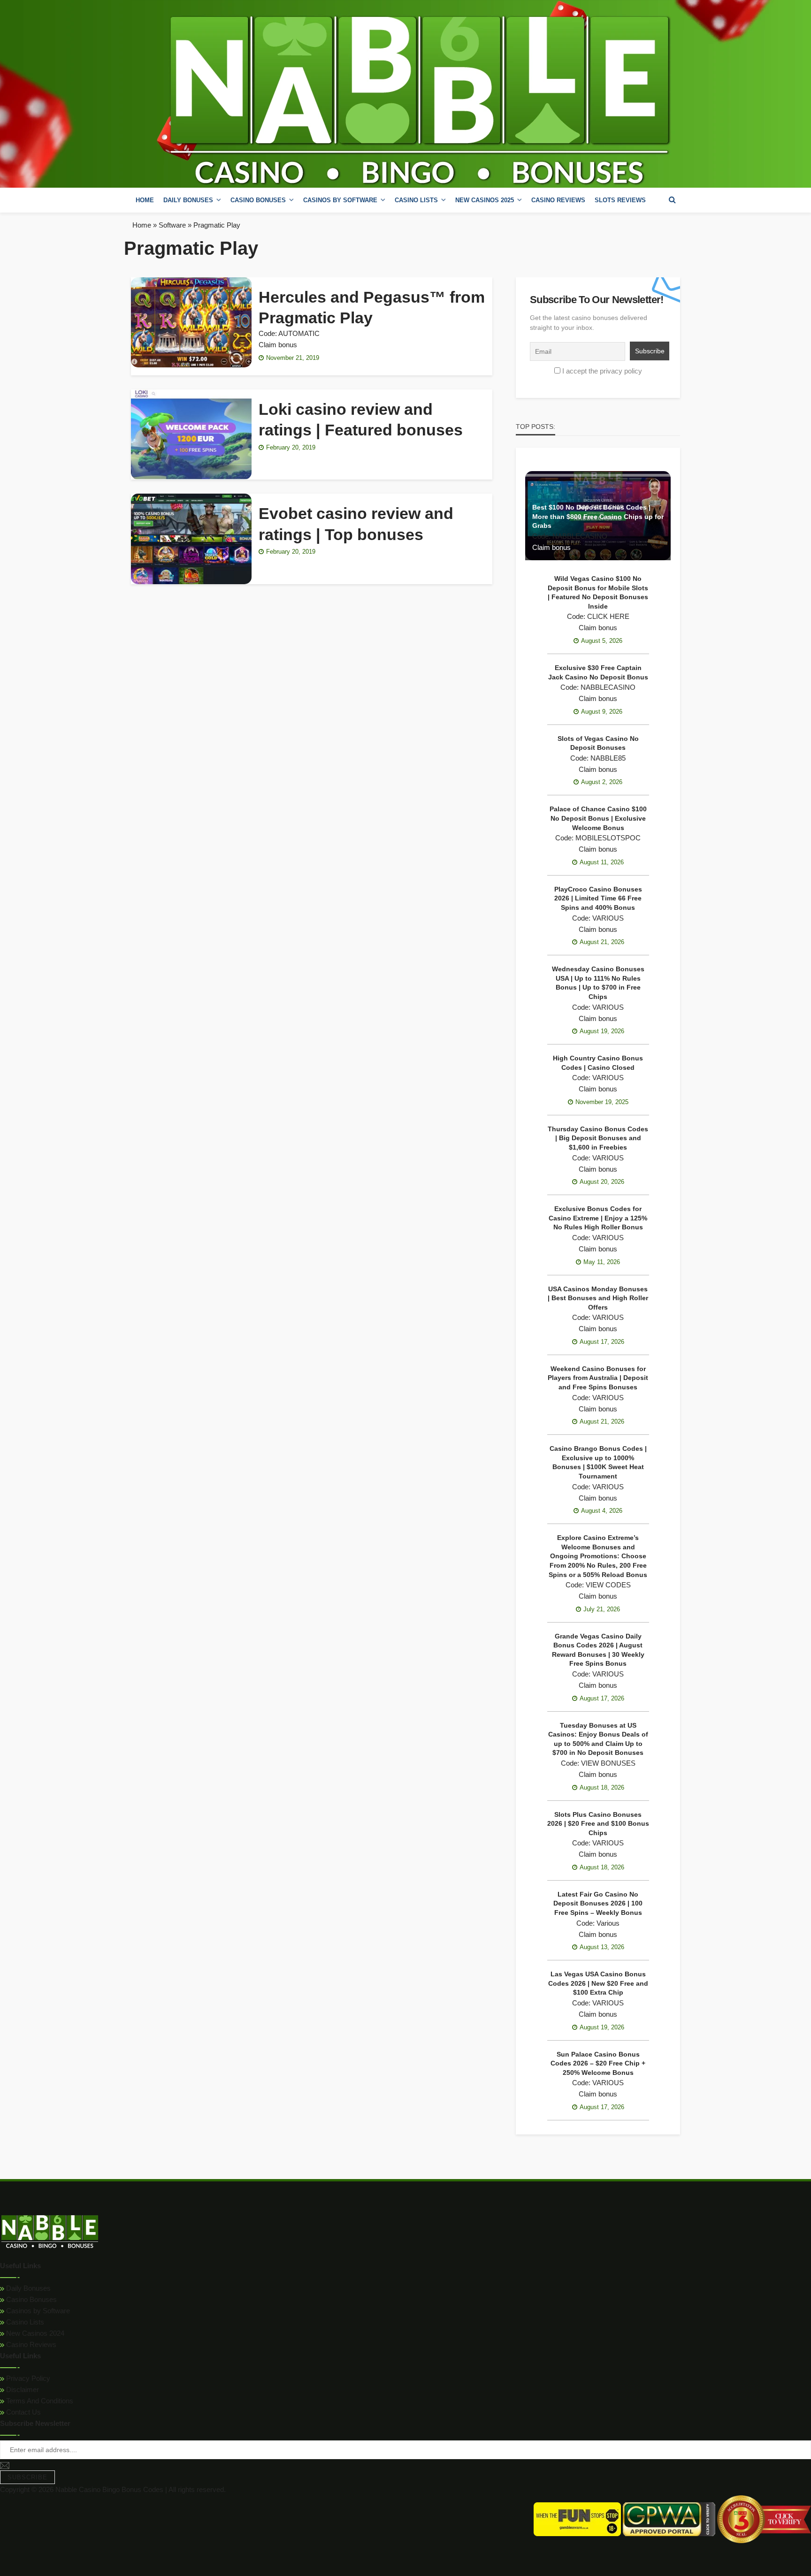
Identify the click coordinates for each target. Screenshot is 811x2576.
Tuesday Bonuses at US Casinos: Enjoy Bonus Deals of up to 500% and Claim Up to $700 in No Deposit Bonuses (598, 1739)
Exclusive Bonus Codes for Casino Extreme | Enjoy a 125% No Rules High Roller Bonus (598, 1218)
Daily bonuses (188, 200)
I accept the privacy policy (602, 371)
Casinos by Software (340, 200)
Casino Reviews (558, 200)
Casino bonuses (258, 200)
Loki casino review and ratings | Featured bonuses (361, 419)
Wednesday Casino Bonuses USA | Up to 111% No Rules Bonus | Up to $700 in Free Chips (598, 983)
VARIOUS (608, 918)
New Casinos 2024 (34, 2333)
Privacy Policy (27, 2378)
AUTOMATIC (299, 333)
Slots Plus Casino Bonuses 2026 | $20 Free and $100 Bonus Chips (598, 1824)
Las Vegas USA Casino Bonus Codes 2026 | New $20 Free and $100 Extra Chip (598, 1983)
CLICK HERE (608, 616)
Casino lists (416, 200)
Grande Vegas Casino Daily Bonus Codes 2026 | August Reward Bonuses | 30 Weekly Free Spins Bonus (598, 1650)
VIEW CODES (608, 1585)
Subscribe (27, 2477)
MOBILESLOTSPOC (608, 838)
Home (145, 200)
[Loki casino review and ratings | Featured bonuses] (191, 434)
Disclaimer (22, 2389)
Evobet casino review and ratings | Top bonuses (356, 524)
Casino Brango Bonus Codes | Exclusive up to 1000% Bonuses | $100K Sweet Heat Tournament (598, 1462)
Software (172, 225)
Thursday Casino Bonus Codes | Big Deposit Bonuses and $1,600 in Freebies (598, 1138)
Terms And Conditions (39, 2401)
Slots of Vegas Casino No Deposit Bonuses (598, 743)
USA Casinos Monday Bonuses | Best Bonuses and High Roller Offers (598, 1298)
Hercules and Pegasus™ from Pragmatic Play (372, 307)
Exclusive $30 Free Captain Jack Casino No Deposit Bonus (598, 672)
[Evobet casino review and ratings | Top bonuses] (191, 539)
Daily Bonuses (27, 2288)
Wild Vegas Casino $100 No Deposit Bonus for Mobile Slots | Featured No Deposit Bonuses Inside (598, 592)
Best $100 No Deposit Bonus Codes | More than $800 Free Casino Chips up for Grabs (598, 516)
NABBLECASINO (580, 536)
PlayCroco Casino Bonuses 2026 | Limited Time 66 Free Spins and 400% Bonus (598, 898)
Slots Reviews (620, 200)
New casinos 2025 (485, 200)
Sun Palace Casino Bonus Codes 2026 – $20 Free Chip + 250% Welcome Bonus (598, 2063)
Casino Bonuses (31, 2299)
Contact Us (23, 2412)
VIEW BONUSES (608, 1763)
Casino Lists (24, 2322)
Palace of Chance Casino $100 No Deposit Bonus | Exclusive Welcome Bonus (598, 818)
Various (608, 1923)
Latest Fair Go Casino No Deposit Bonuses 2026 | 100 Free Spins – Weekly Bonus (598, 1903)
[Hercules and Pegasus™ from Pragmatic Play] (191, 322)
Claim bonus (278, 345)
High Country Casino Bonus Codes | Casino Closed (598, 1063)
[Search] (672, 200)
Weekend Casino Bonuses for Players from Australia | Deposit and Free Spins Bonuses (598, 1378)
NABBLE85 (608, 758)
